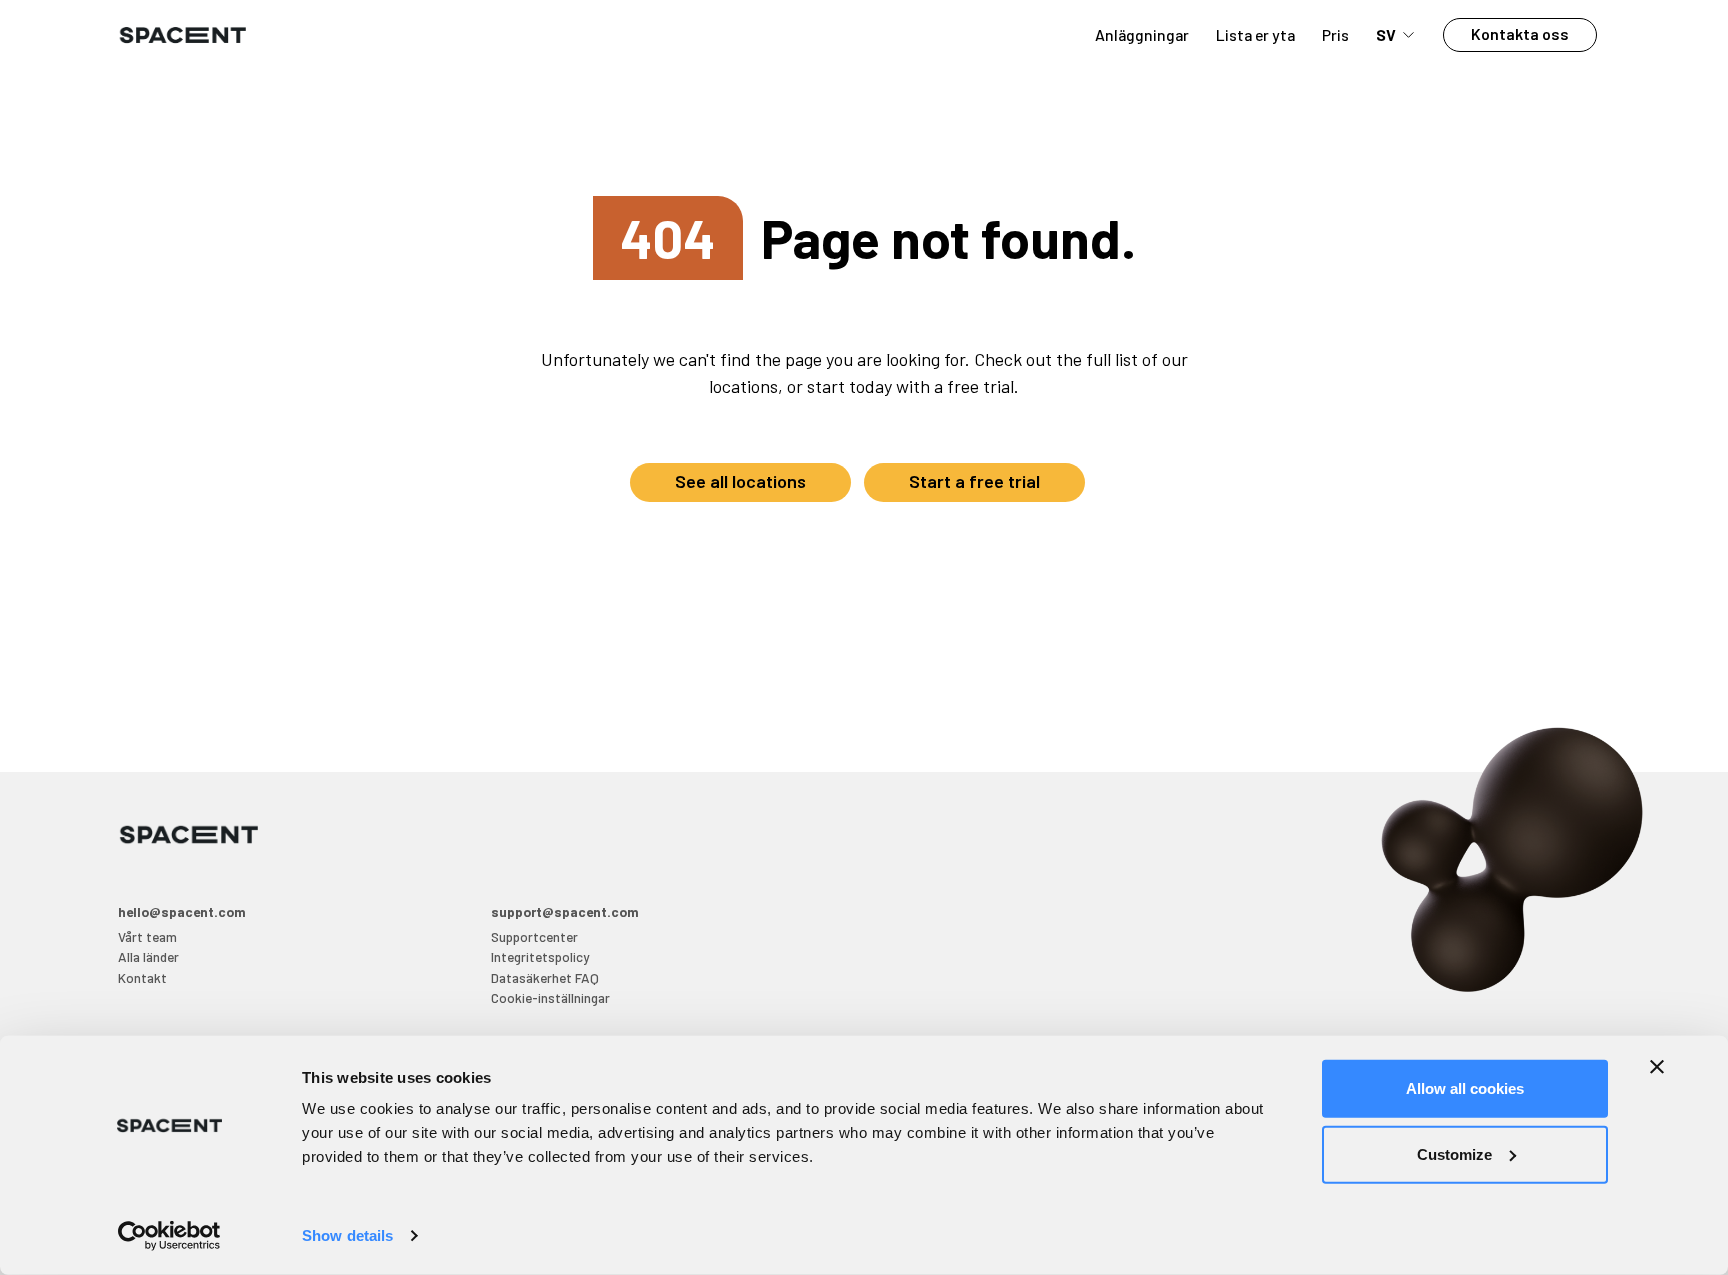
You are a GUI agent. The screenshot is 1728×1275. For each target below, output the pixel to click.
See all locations (740, 481)
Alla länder (148, 956)
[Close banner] (1657, 1067)
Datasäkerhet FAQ (545, 977)
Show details (347, 1235)
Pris (1335, 34)
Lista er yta (1255, 34)
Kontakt (142, 977)
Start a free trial (974, 481)
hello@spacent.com (182, 911)
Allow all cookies (1465, 1088)
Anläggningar (1142, 34)
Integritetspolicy (540, 956)
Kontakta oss (1520, 33)
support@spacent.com (565, 911)
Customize (1454, 1153)
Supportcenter (534, 936)
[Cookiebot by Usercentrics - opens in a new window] (169, 1236)
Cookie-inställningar (550, 997)
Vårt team (147, 936)
